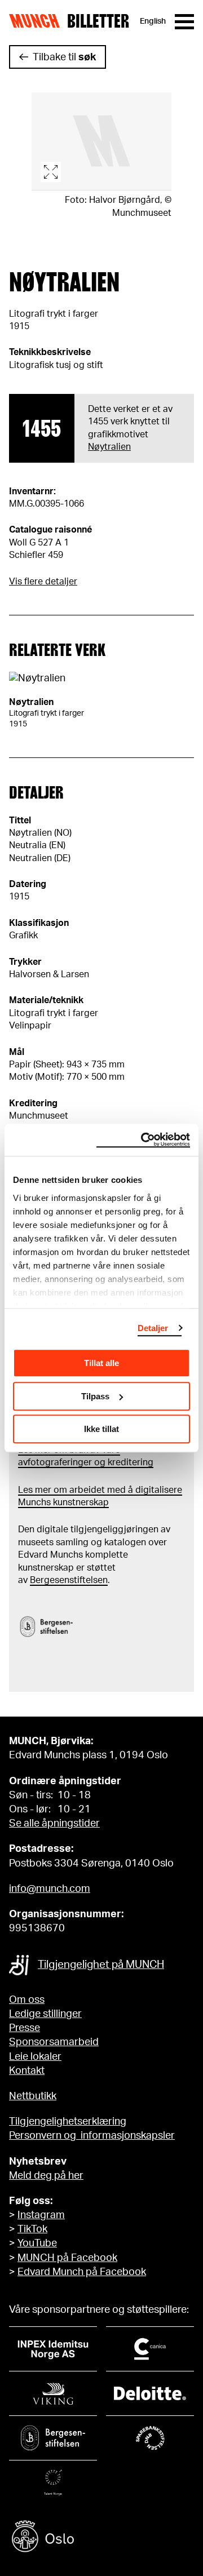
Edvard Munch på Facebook (82, 2272)
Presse (25, 2028)
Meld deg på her (46, 2176)
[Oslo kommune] (101, 2538)
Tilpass (95, 1396)
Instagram (41, 2215)
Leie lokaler (35, 2057)
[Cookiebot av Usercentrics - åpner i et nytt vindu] (143, 1140)
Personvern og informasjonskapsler (92, 2136)
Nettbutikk (33, 2096)
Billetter (98, 21)
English (153, 21)
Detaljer (153, 1328)
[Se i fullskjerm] (101, 142)
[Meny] (184, 22)
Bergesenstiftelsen (69, 1580)
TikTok (32, 2229)
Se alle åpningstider (54, 1824)
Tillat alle (101, 1363)
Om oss (27, 2000)
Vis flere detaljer (43, 582)
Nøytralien (109, 447)
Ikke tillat (101, 1429)
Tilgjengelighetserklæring (68, 2122)
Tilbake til (64, 57)
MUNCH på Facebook (67, 2258)
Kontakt (27, 2071)
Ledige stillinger (45, 2014)
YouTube (37, 2244)
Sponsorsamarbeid (54, 2042)
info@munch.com (50, 1889)
